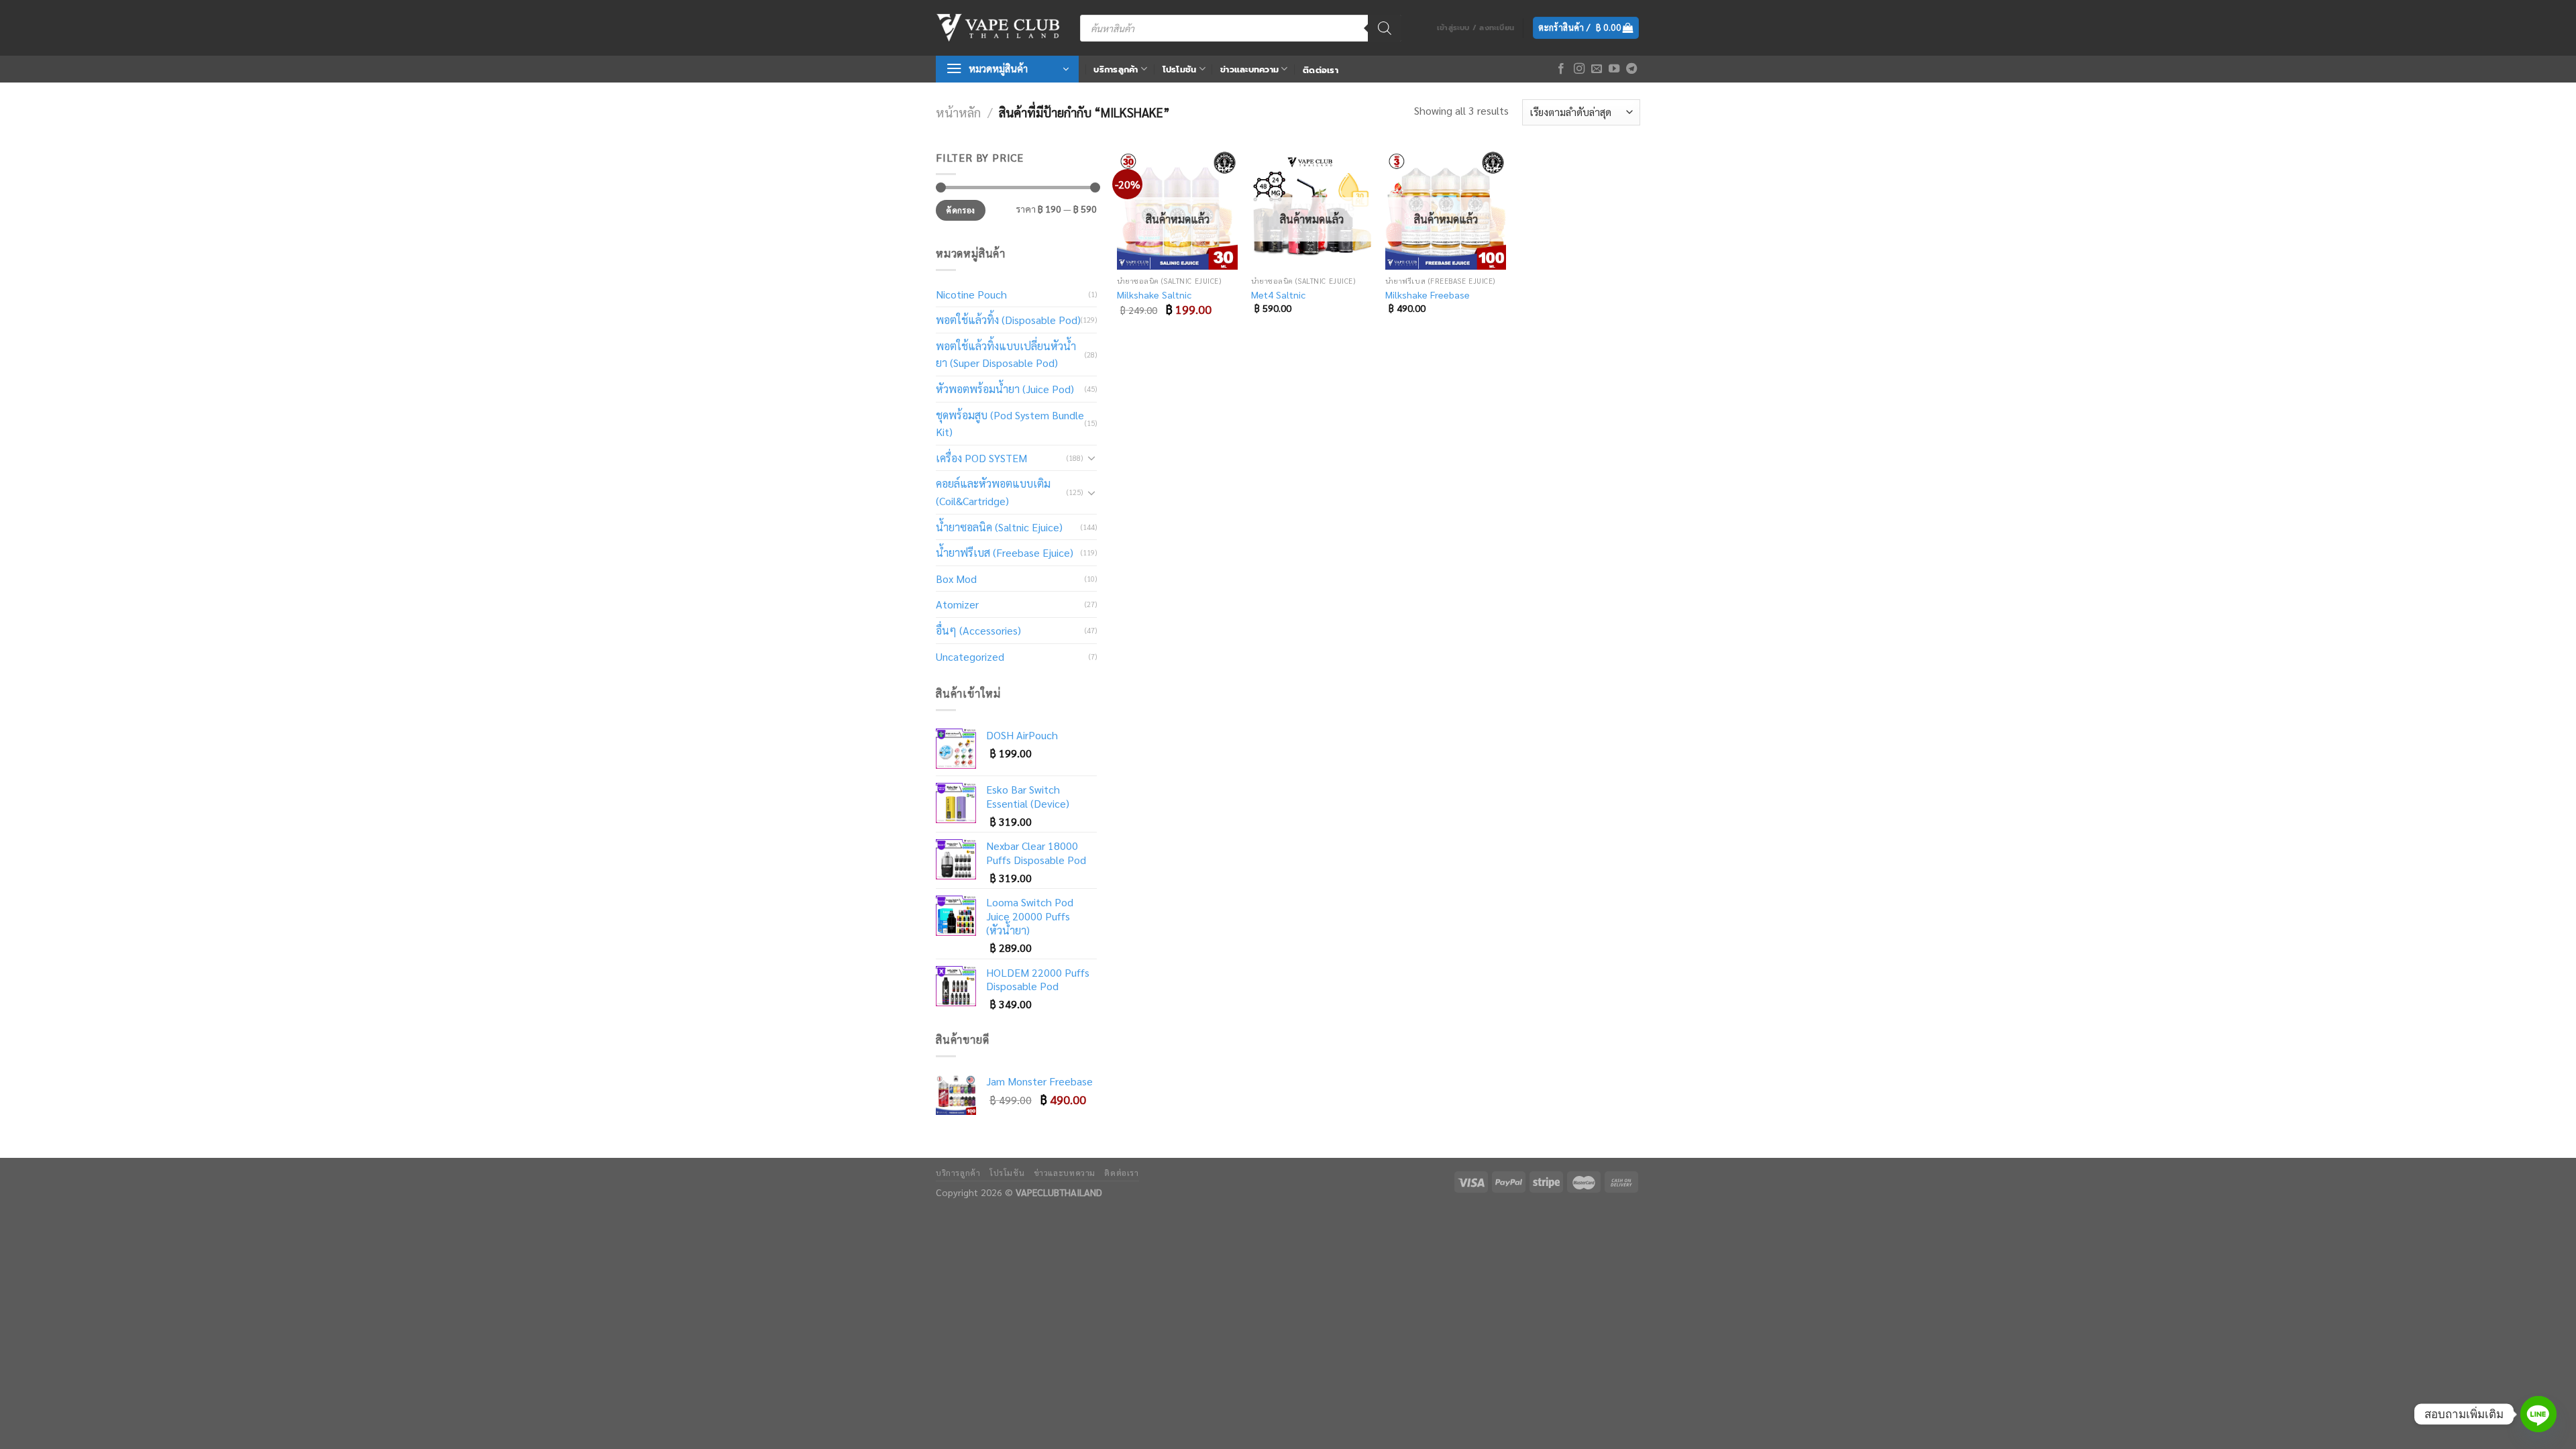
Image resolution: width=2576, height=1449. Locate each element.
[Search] (1385, 28)
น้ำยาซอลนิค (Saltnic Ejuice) (999, 527)
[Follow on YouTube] (1614, 69)
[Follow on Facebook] (1561, 69)
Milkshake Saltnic (1154, 294)
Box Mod (956, 579)
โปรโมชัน (1180, 69)
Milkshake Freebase (1428, 294)
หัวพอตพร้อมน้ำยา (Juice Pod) (1005, 389)
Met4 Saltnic (1278, 294)
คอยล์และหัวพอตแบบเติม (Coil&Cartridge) (993, 492)
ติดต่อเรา (1321, 70)
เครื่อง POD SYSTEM (981, 458)
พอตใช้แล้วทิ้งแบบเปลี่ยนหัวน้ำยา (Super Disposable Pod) (1006, 355)
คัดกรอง (960, 210)
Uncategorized (970, 656)
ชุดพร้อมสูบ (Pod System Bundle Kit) (1010, 424)
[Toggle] (1091, 458)
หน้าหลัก (958, 112)
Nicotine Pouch (971, 294)
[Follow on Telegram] (1631, 69)
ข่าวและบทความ (1249, 69)
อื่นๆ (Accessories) (978, 630)
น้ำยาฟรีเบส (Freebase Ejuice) (1005, 552)
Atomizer (957, 604)
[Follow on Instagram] (1579, 69)
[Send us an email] (1597, 69)
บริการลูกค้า (1116, 69)
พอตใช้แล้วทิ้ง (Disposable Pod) (1008, 320)
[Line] (2538, 1414)
